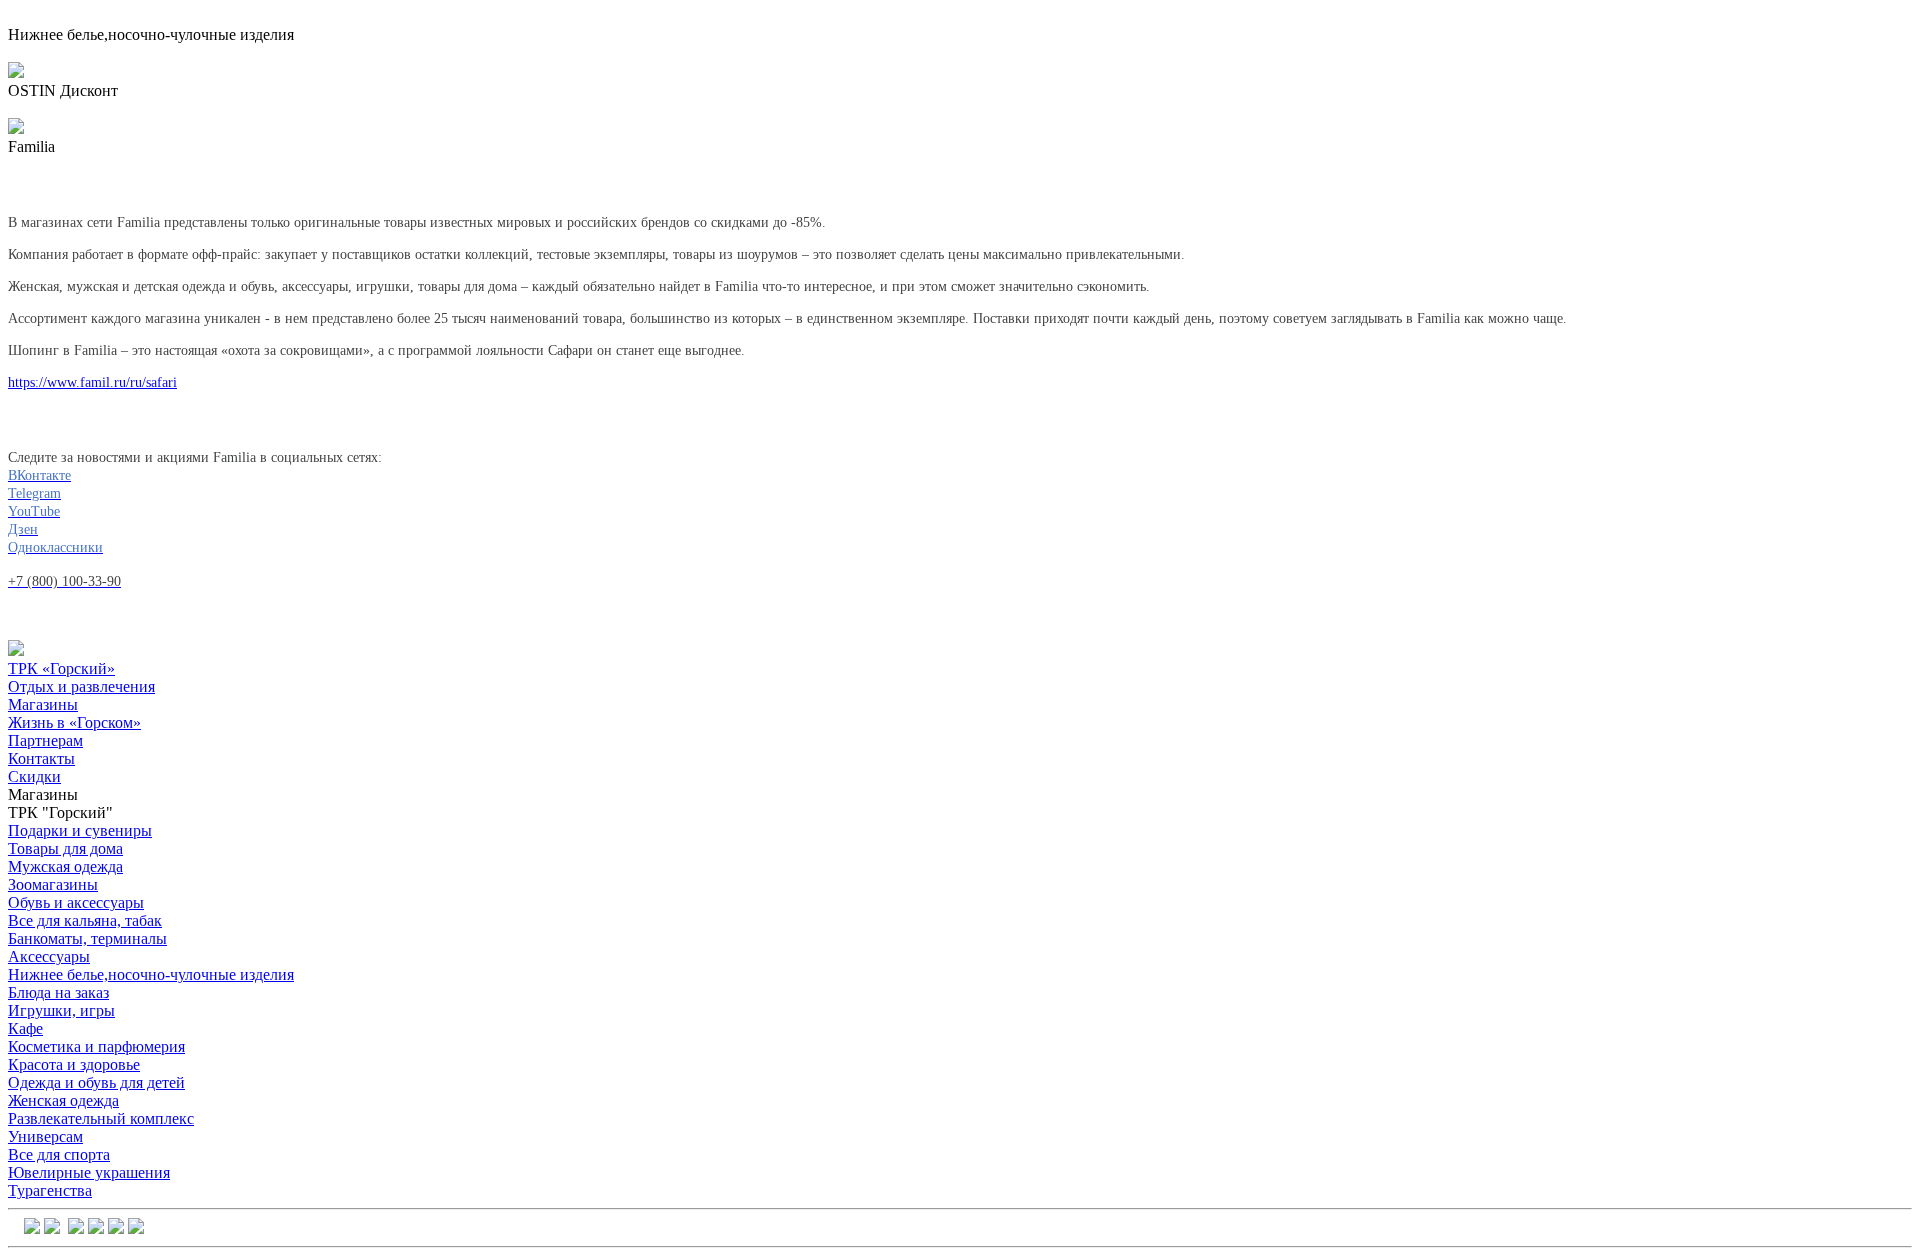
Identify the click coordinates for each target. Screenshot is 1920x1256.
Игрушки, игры (61, 1010)
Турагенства (50, 1190)
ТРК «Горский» (61, 668)
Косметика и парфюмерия (96, 1046)
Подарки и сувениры (80, 830)
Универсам (45, 1136)
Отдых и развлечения (81, 686)
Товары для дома (65, 848)
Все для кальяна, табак (85, 920)
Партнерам (45, 740)
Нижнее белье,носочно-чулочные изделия (151, 974)
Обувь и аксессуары (76, 902)
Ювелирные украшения (89, 1172)
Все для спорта (59, 1154)
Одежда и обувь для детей (96, 1082)
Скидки (34, 776)
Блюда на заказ (58, 992)
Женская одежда (63, 1100)
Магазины (43, 704)
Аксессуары (49, 956)
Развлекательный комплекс (101, 1118)
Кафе (25, 1028)
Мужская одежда (65, 866)
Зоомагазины (53, 884)
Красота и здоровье (74, 1064)
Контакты (41, 758)
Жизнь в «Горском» (74, 722)
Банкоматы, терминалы (87, 938)
